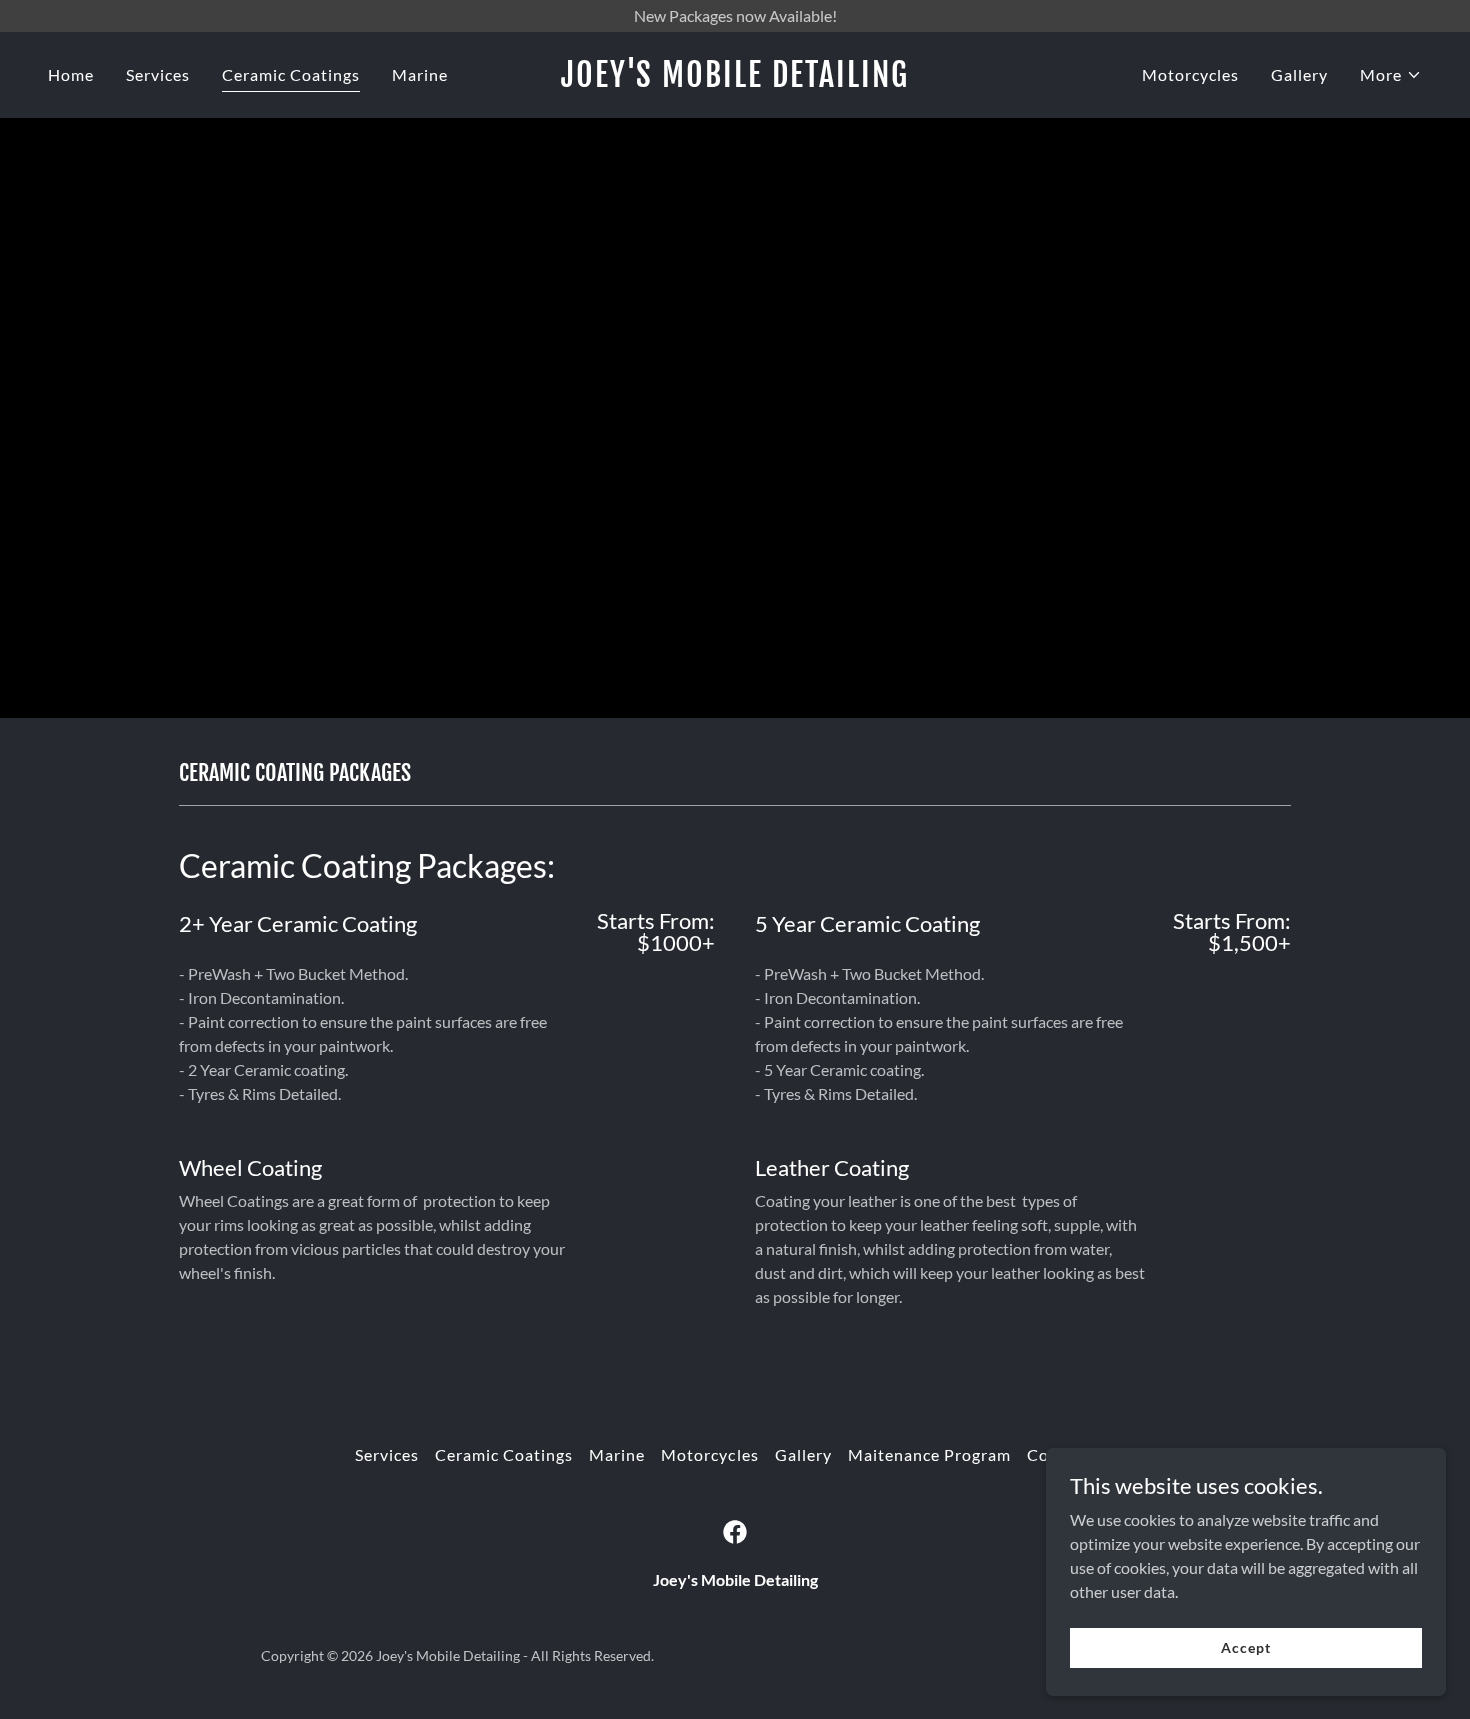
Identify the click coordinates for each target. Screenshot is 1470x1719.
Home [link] (71, 74)
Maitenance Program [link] (929, 1454)
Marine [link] (420, 74)
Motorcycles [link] (1190, 74)
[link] (735, 80)
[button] (1391, 75)
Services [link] (158, 74)
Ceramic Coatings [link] (291, 74)
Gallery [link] (1299, 74)
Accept (1245, 1647)
